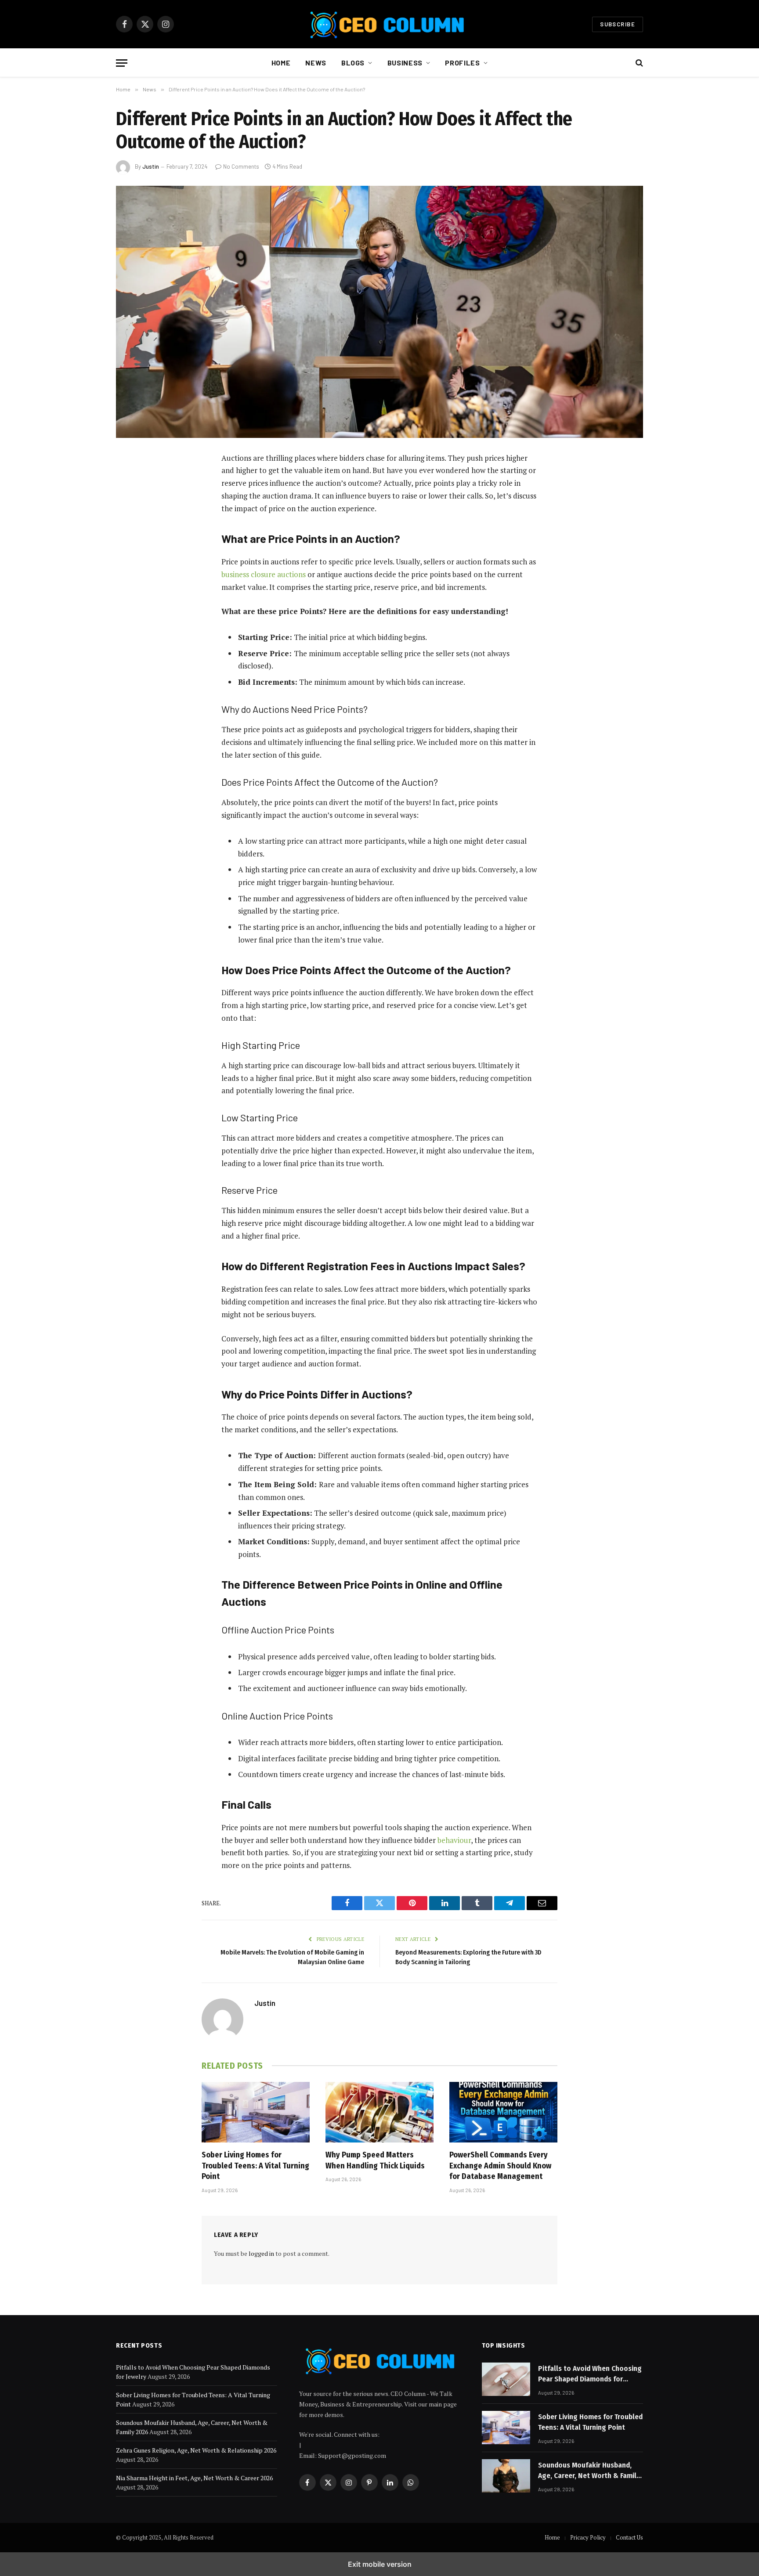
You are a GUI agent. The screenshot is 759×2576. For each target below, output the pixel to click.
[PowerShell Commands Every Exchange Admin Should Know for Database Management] (503, 2112)
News (316, 63)
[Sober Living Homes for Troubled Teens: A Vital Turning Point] (256, 2112)
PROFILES (462, 63)
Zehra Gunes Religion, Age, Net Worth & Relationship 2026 (196, 2450)
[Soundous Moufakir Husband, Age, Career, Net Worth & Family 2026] (506, 2476)
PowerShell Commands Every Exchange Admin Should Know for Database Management (500, 2166)
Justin (151, 166)
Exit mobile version (380, 2564)
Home (281, 63)
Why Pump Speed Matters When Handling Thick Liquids (375, 2160)
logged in (261, 2253)
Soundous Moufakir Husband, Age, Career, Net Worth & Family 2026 (589, 2471)
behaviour (454, 1840)
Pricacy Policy (588, 2537)
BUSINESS (405, 63)
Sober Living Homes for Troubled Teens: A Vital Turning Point (255, 2166)
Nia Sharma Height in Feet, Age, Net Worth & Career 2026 (194, 2478)
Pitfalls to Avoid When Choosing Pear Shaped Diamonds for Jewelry (590, 2374)
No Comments (241, 166)
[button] (122, 63)
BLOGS (353, 63)
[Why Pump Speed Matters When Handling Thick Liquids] (379, 2112)
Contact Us (629, 2537)
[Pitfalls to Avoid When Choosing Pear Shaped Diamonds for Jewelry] (506, 2379)
